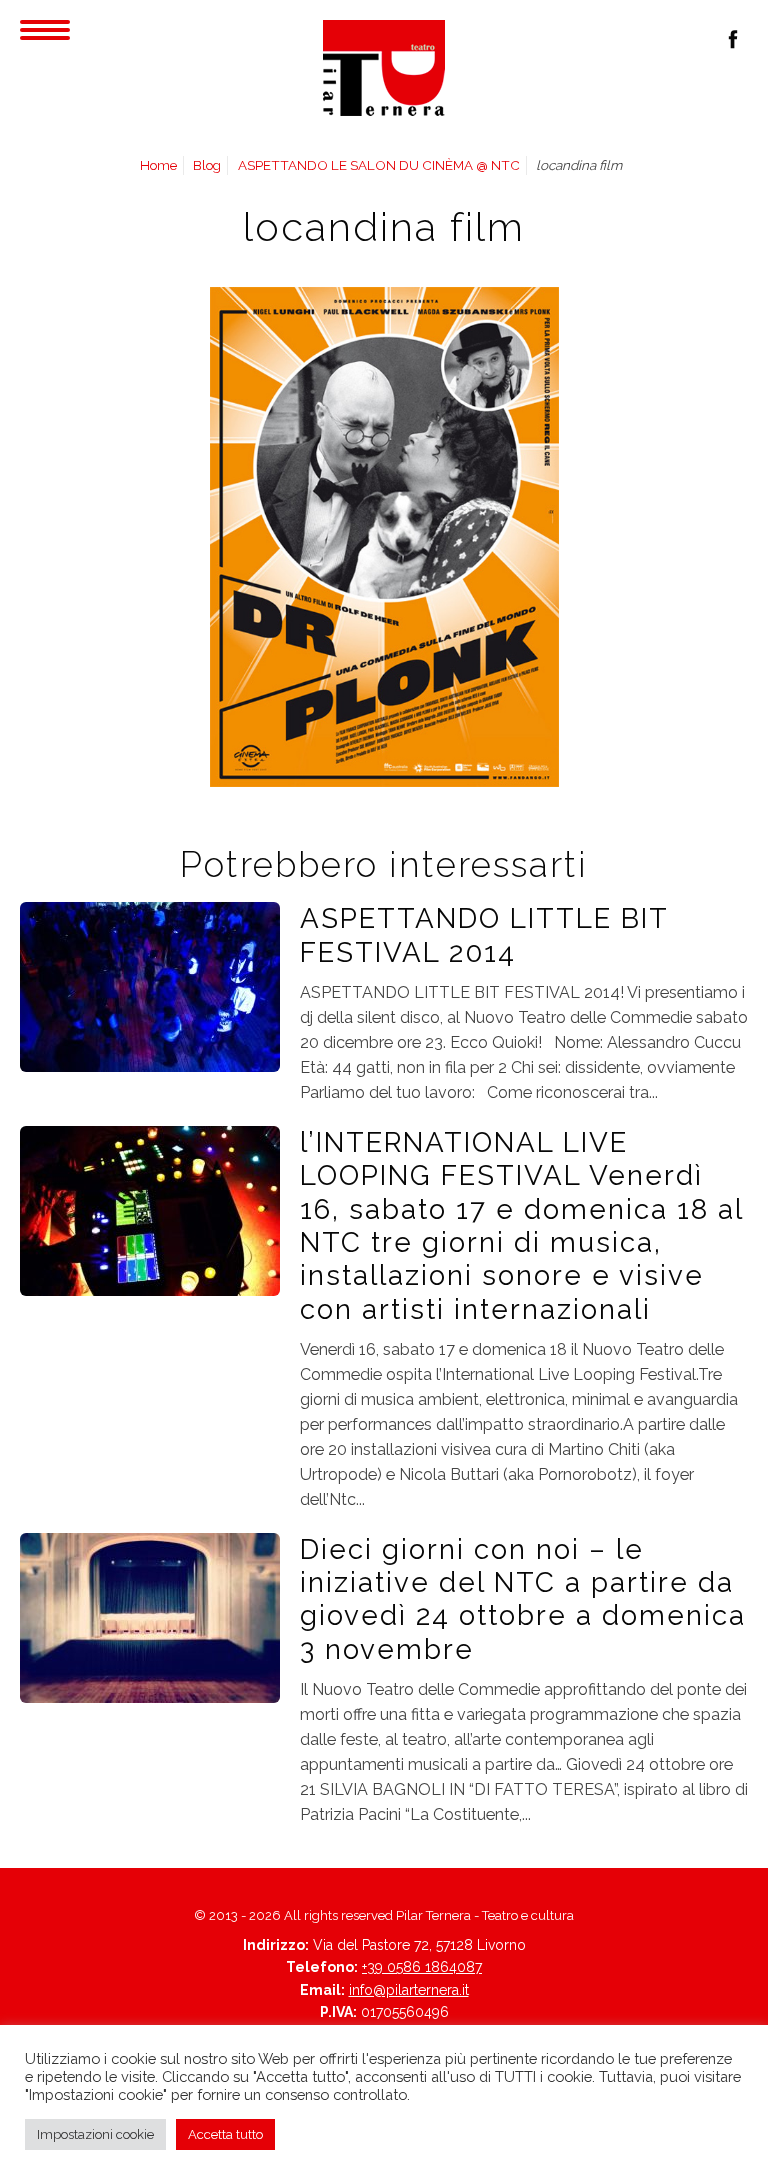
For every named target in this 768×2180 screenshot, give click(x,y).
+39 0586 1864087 (422, 1967)
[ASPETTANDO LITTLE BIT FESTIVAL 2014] (150, 986)
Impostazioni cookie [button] (95, 2134)
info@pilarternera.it (409, 1990)
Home (158, 165)
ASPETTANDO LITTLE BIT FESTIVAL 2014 (484, 934)
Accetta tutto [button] (225, 2134)
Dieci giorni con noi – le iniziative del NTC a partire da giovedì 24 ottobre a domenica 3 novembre (523, 1599)
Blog (207, 165)
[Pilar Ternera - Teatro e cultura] (384, 68)
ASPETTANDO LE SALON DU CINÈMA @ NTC (379, 165)
